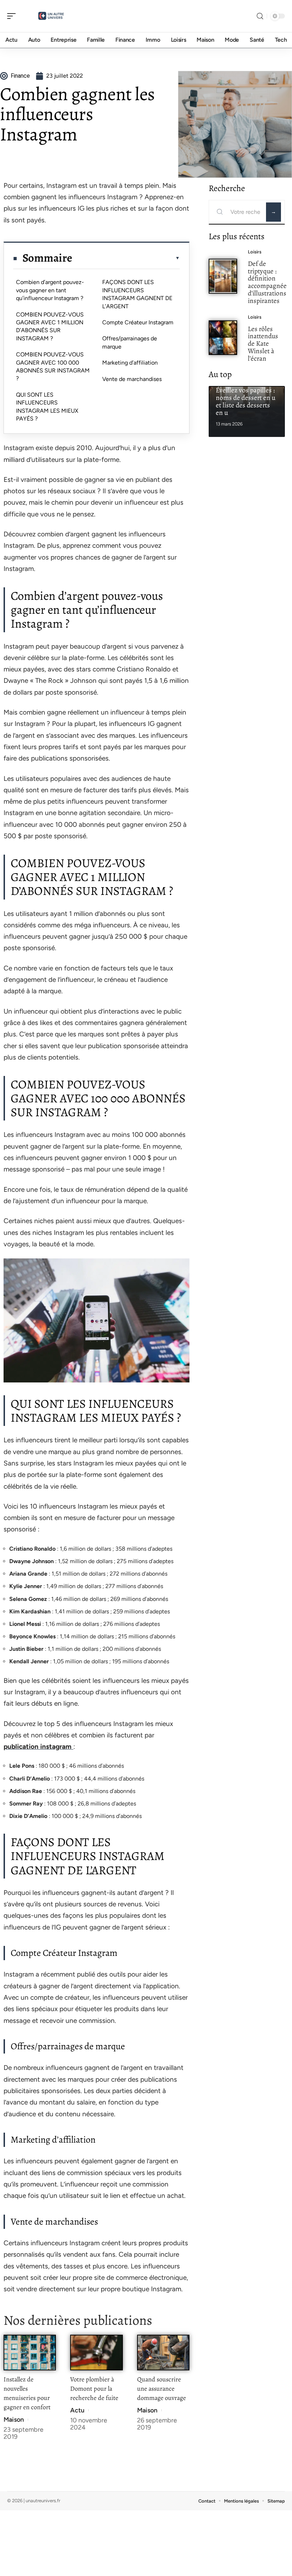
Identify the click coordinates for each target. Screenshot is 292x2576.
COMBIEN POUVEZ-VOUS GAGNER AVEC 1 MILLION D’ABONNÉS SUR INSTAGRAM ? (50, 326)
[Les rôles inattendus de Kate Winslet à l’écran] (223, 338)
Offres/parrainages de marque (130, 342)
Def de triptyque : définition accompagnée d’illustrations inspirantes (267, 282)
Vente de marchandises (132, 379)
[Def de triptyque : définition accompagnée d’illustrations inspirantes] (223, 276)
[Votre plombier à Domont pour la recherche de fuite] (96, 2352)
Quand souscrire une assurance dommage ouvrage (161, 2389)
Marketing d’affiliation (130, 363)
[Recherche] (260, 16)
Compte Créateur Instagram (138, 322)
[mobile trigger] (13, 16)
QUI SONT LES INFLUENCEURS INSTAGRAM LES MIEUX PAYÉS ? (47, 407)
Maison (14, 2420)
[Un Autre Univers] (51, 16)
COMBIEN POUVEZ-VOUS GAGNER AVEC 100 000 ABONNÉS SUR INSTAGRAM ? (53, 366)
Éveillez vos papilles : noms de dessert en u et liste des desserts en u (246, 401)
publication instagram (38, 1746)
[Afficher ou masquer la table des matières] (126, 258)
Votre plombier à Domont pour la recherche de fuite (94, 2389)
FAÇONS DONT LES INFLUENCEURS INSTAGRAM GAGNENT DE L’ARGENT (137, 294)
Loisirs (255, 252)
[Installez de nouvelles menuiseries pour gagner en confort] (30, 2352)
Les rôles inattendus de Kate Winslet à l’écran (263, 344)
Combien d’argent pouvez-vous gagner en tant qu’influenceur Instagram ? (50, 290)
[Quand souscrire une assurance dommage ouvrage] (163, 2352)
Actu (77, 2410)
